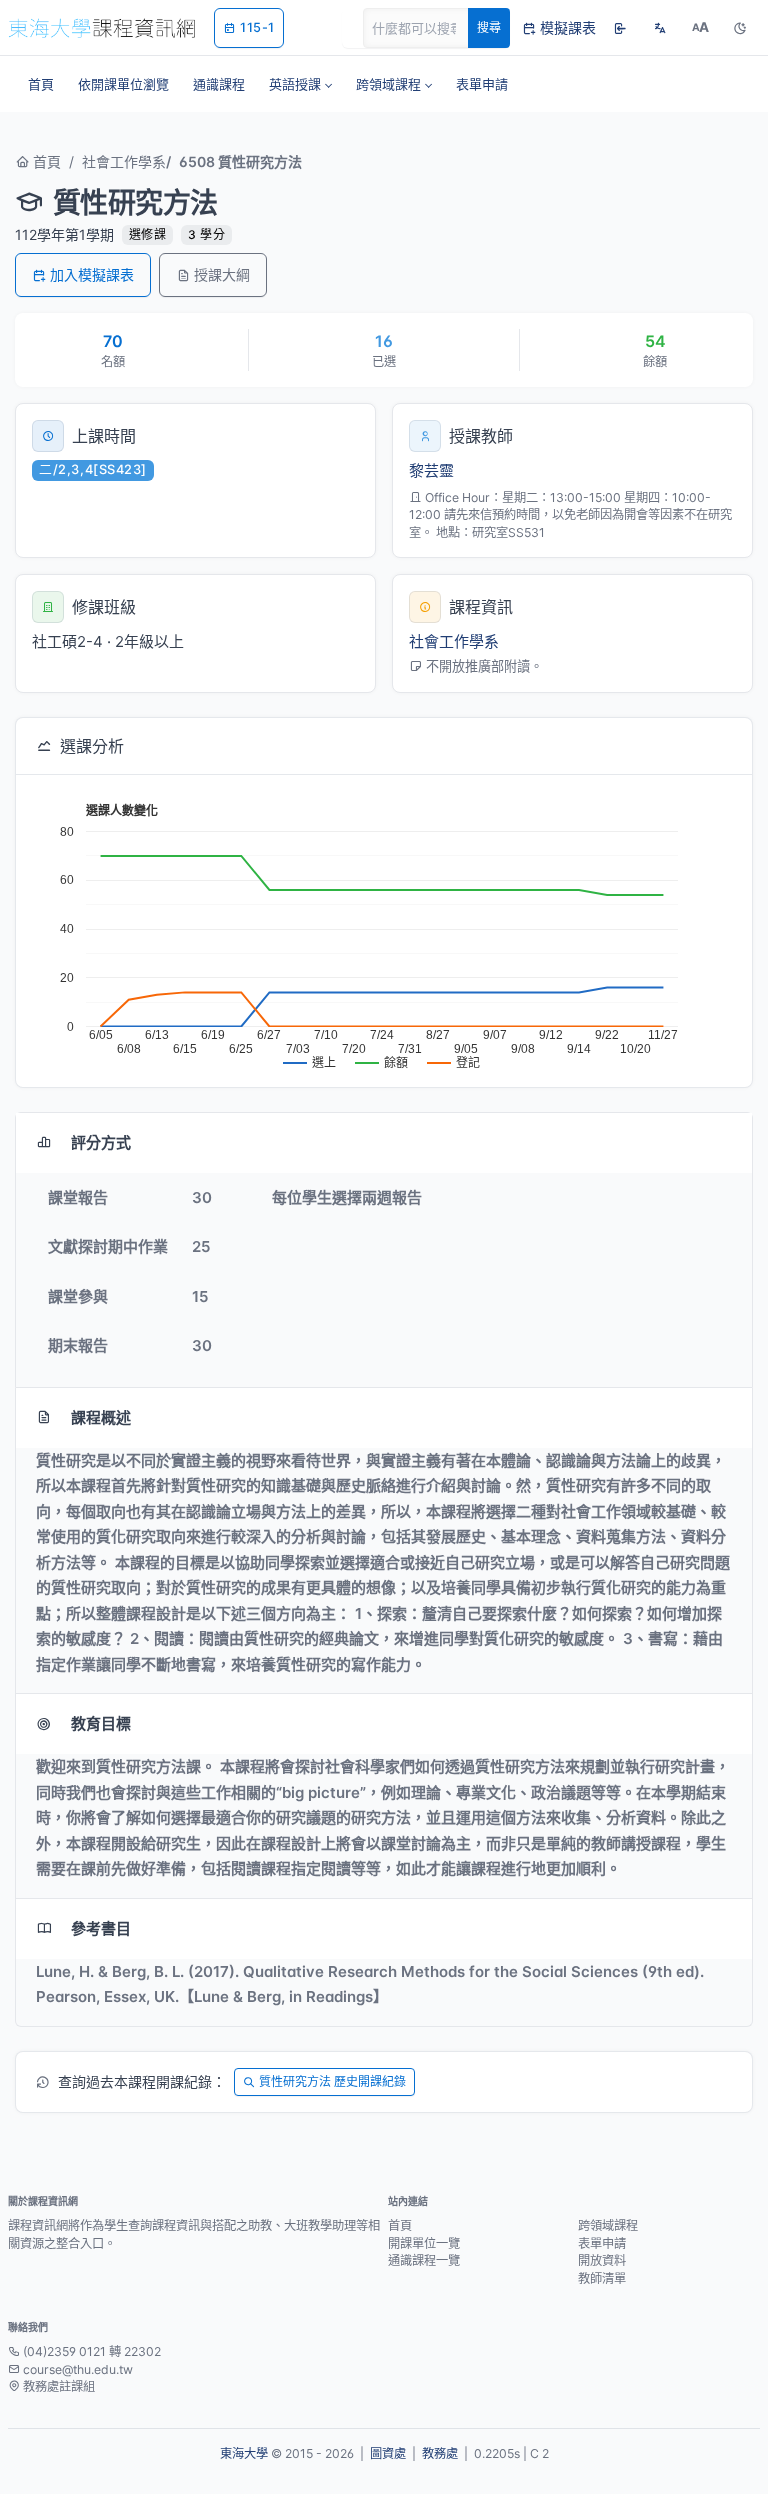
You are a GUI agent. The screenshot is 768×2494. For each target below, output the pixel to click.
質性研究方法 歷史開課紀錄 (332, 2081)
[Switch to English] (660, 28)
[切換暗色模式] (740, 28)
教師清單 (602, 2278)
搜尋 (489, 27)
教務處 (440, 2453)
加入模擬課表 (92, 274)
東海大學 (244, 2453)
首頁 (45, 161)
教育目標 (101, 1723)
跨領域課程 (608, 2225)
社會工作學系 (124, 161)
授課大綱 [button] (222, 274)
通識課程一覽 (424, 2260)
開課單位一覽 (424, 2243)
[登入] (620, 28)
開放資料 (602, 2260)
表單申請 (602, 2243)
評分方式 (101, 1142)
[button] (300, 84)
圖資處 (388, 2453)
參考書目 (101, 1928)
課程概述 (101, 1417)
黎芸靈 (431, 470)
